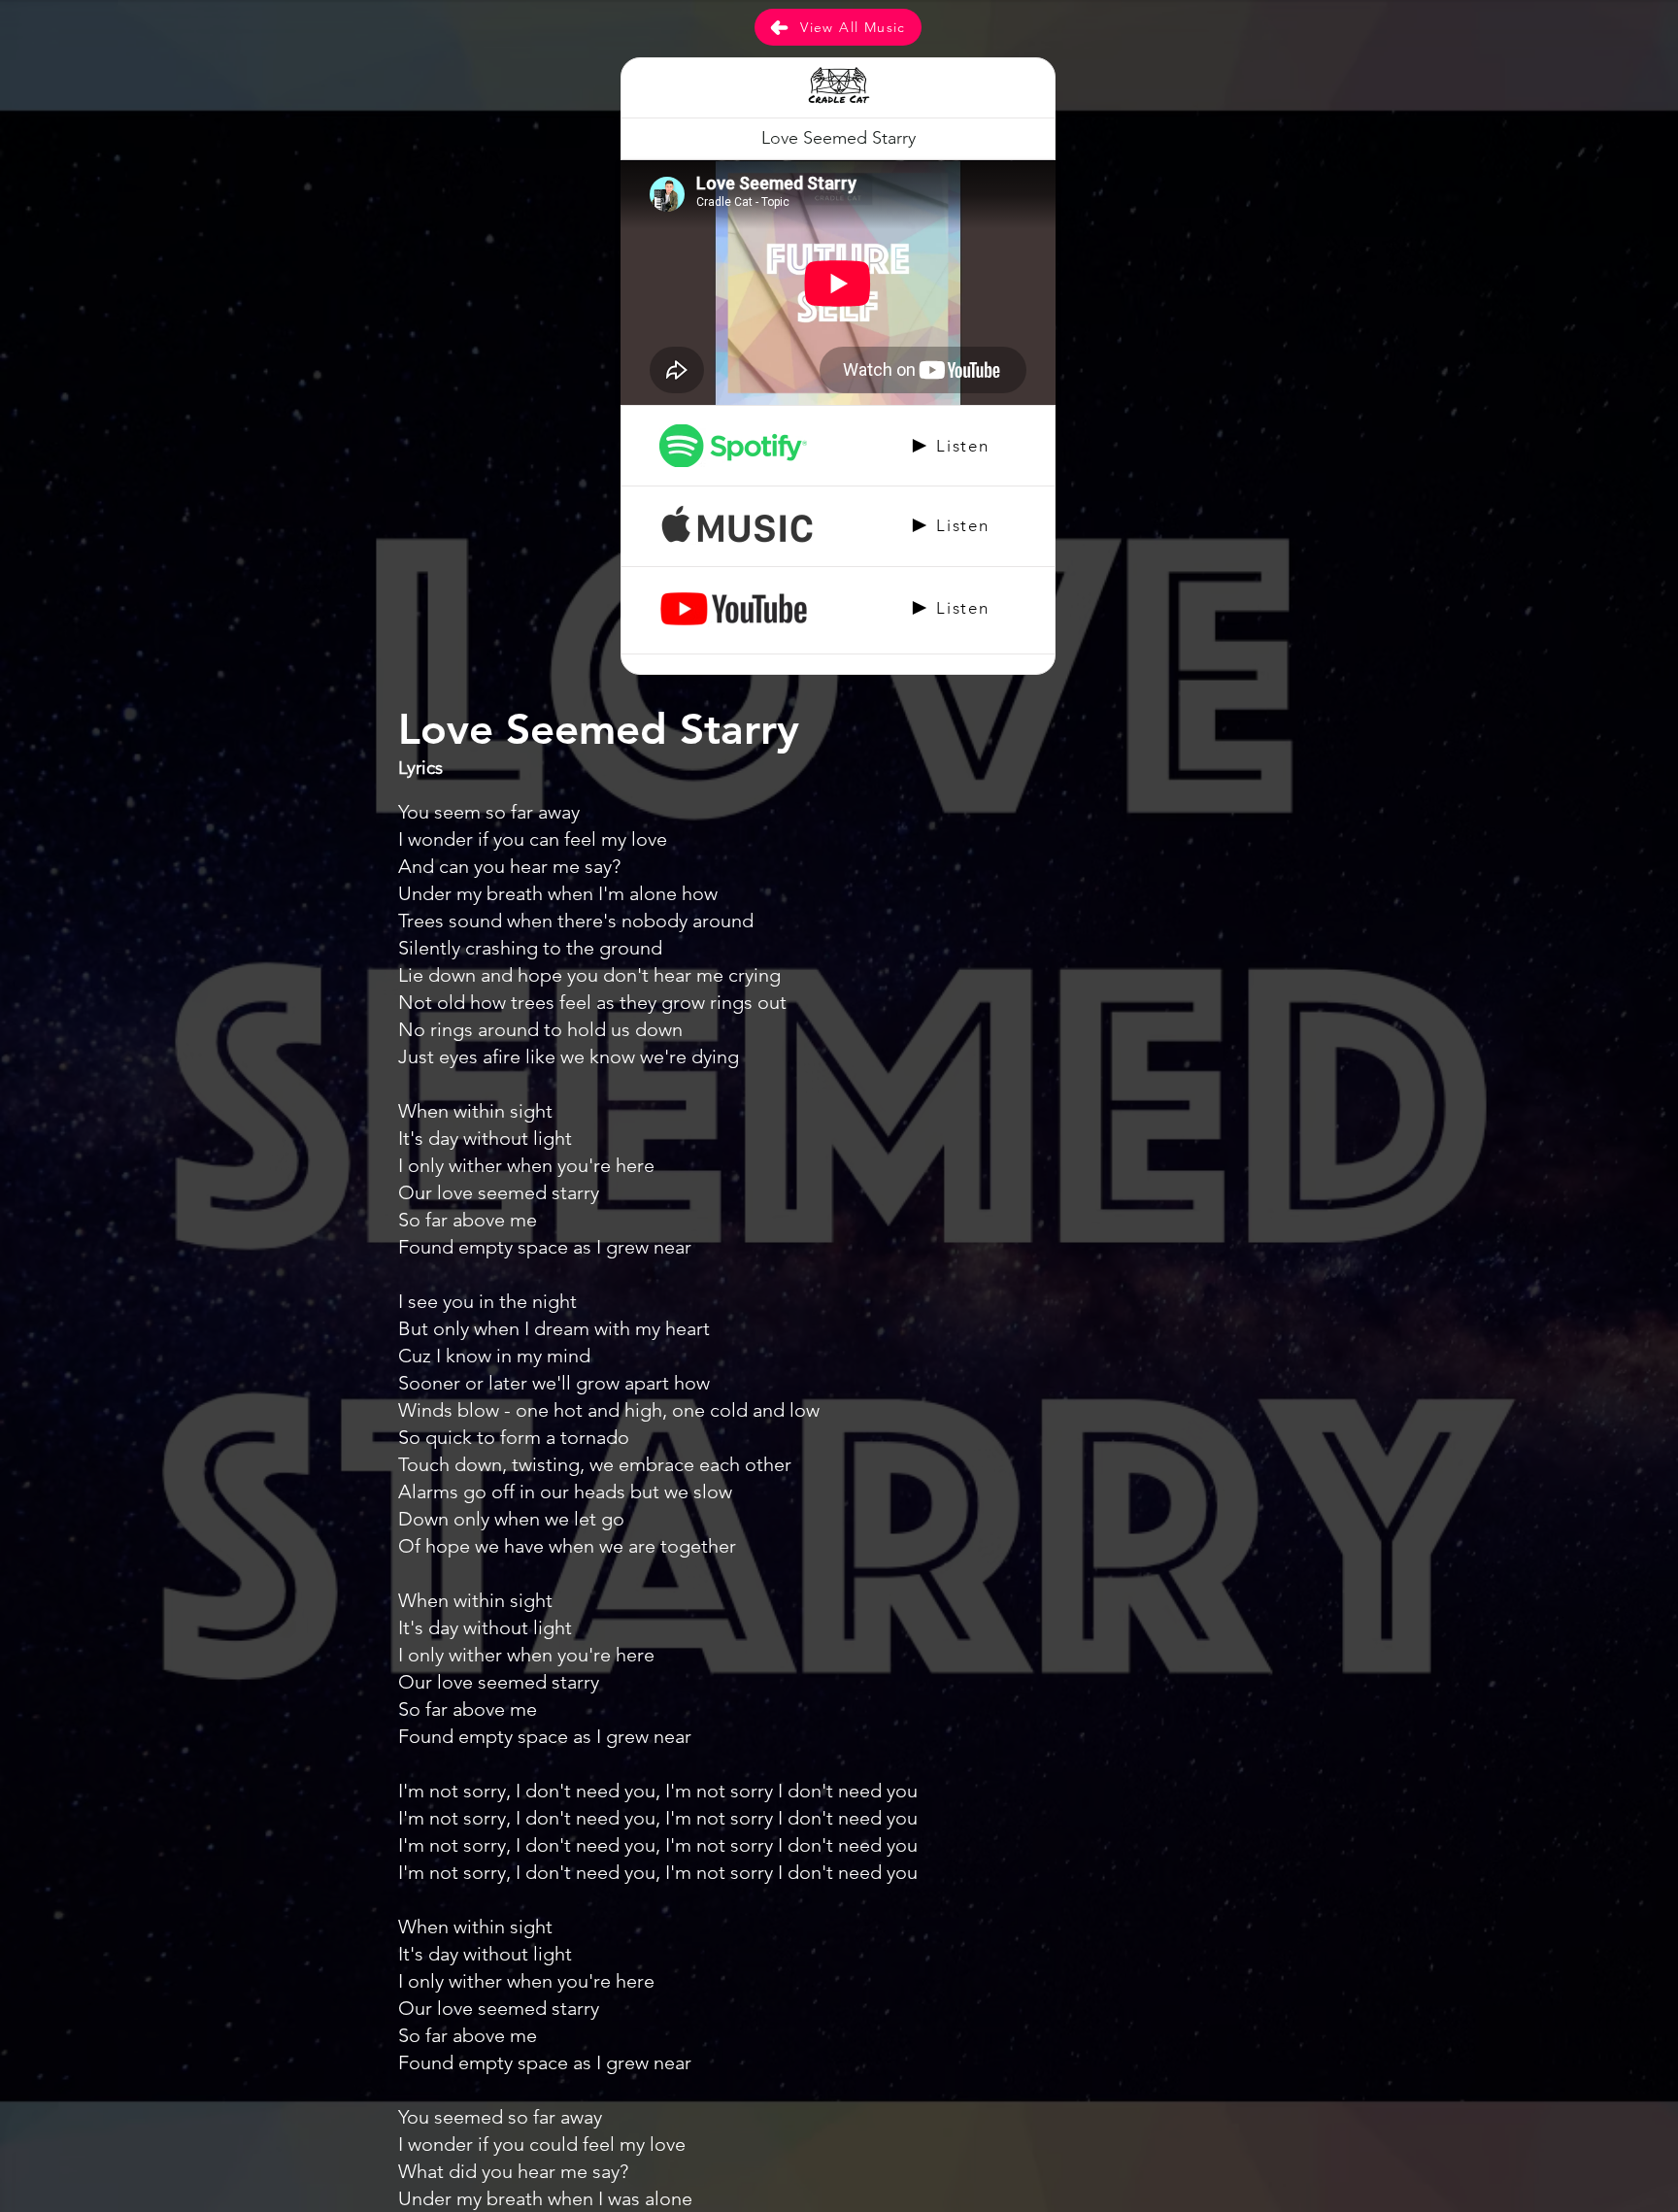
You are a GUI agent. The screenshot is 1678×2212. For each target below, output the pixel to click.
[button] (838, 139)
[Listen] (838, 446)
